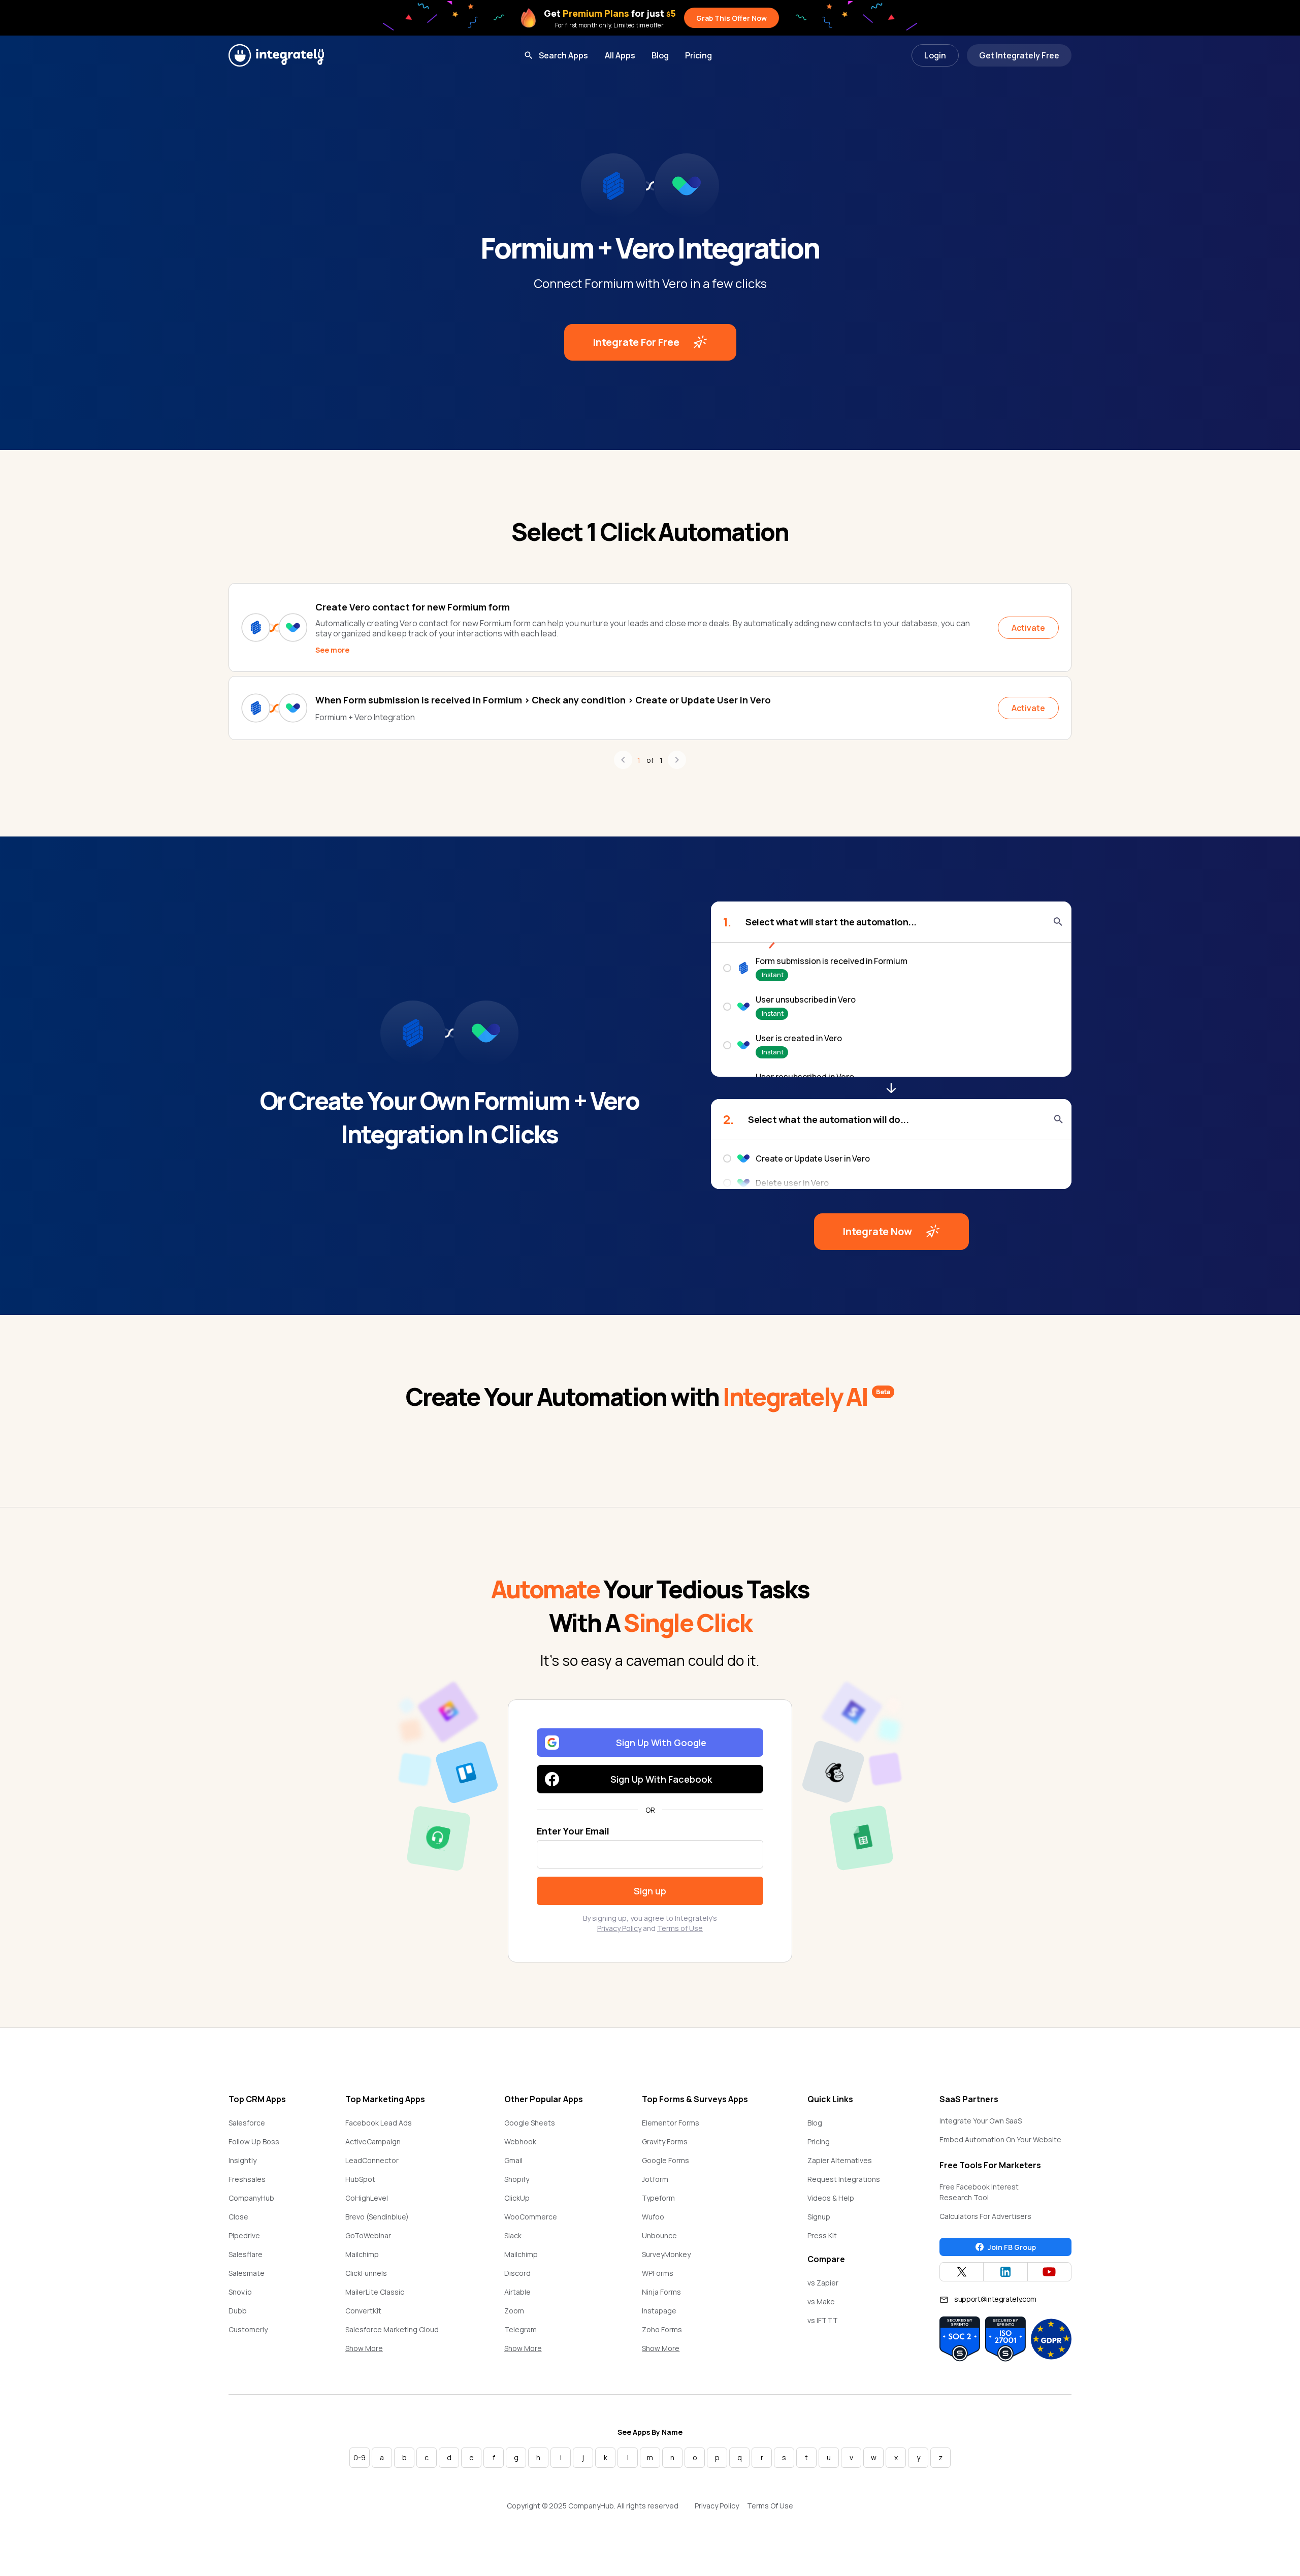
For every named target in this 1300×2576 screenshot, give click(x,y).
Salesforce (247, 2123)
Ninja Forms (661, 2292)
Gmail (513, 2160)
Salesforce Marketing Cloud (392, 2329)
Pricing (698, 55)
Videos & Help (831, 2198)
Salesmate (247, 2273)
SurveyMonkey (666, 2254)
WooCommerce (531, 2217)
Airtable (517, 2292)
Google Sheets (530, 2123)
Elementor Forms (671, 2123)
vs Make (821, 2301)
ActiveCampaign (373, 2142)
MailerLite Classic (375, 2292)
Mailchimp (362, 2254)
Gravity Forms (665, 2142)
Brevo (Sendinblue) (377, 2217)
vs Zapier (823, 2283)
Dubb (238, 2311)
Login (935, 55)
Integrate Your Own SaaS (981, 2121)
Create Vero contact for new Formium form (413, 607)
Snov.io (240, 2292)
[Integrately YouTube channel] (1049, 2272)
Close (238, 2217)
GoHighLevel (367, 2198)
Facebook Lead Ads (379, 2123)
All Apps (620, 55)
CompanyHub (251, 2198)
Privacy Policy (619, 1928)
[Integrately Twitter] (962, 2272)
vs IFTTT (823, 2320)
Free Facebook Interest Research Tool (979, 2192)
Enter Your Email (573, 1831)
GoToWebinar (368, 2235)
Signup (819, 2217)
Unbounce (659, 2235)
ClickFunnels (366, 2273)
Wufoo (653, 2217)
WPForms (658, 2273)
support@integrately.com (995, 2299)
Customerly (248, 2329)
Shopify (517, 2179)
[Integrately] (276, 55)
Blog (660, 55)
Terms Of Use (770, 2506)
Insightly (242, 2160)
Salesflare (246, 2254)
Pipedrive (244, 2235)
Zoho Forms (662, 2329)
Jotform (655, 2179)
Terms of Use (680, 1928)
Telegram (521, 2329)
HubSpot (360, 2179)
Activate (1028, 628)
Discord (517, 2273)
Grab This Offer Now (732, 18)
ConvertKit (363, 2311)
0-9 (360, 2457)
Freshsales (247, 2179)
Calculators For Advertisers (985, 2216)
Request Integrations (844, 2179)
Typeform (658, 2198)
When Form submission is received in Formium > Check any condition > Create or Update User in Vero (543, 700)
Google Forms (665, 2160)
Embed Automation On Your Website (1000, 2139)
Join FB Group (1012, 2247)
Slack (513, 2235)
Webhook (520, 2142)
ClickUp (517, 2198)
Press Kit (822, 2235)
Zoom (514, 2311)
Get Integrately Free (1019, 55)
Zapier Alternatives (840, 2160)
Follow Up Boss (254, 2142)
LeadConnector (372, 2160)
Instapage (659, 2311)
